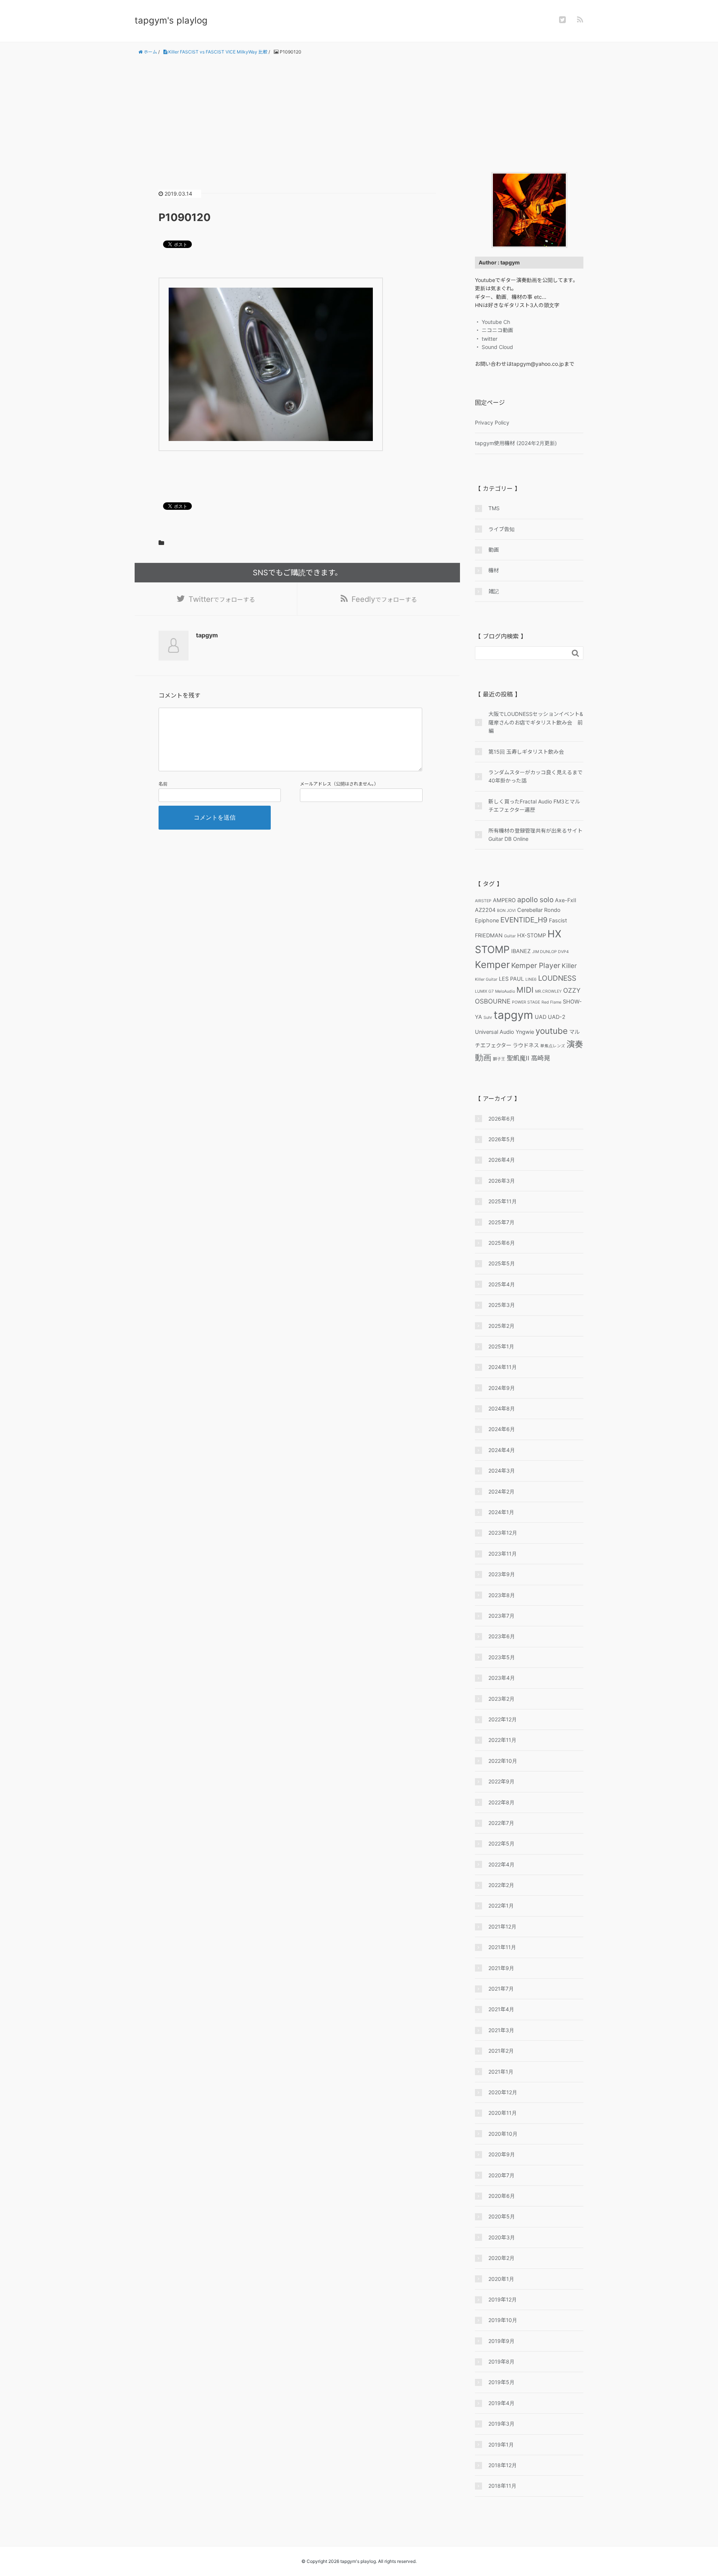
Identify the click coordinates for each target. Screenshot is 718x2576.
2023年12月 (503, 1533)
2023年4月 (502, 1678)
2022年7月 (501, 1823)
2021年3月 (501, 2030)
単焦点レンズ (553, 1046)
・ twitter (486, 339)
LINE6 (531, 979)
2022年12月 (503, 1719)
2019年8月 (501, 2361)
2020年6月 (502, 2196)
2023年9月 (502, 1574)
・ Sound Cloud (494, 347)
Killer (569, 966)
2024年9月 (502, 1388)
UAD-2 (557, 1017)
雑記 (494, 591)
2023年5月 (502, 1657)
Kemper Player (536, 965)
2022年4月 (501, 1864)
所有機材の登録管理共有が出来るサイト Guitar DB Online (536, 835)
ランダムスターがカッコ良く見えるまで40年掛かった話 (536, 776)
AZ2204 (485, 910)
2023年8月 (502, 1595)
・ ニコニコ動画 (494, 330)
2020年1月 (501, 2279)
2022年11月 (502, 1740)
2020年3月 (502, 2237)
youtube (552, 1031)
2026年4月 (502, 1160)
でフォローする (222, 599)
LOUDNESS (557, 978)
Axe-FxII (566, 900)
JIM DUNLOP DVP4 (550, 952)
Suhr (488, 1018)
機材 (494, 570)
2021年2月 (501, 2051)
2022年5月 (501, 1843)
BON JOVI (506, 911)
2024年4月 (502, 1450)
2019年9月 (501, 2341)
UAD (541, 1017)
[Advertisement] (359, 114)
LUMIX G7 (484, 991)
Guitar (510, 936)
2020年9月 (502, 2154)
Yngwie (525, 1032)
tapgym (513, 1015)
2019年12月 (503, 2299)
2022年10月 (503, 1761)
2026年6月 (502, 1119)
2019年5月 (501, 2382)
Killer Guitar (486, 979)
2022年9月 (501, 1781)
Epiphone (487, 920)
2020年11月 (503, 2113)
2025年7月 (501, 1222)
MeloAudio (505, 991)
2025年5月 (502, 1263)
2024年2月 (501, 1491)
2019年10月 (503, 2320)
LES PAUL (511, 979)
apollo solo (535, 900)
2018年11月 (502, 2486)
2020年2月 (501, 2258)
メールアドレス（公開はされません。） (339, 784)
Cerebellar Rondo (539, 910)
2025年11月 (503, 1201)
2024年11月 (503, 1367)
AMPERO (504, 900)
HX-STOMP (532, 935)
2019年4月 (501, 2403)
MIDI (525, 990)
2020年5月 (502, 2216)
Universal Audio (495, 1032)
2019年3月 (501, 2424)
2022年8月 (501, 1802)
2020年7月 (501, 2175)
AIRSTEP (483, 901)
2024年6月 (502, 1429)
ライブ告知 (501, 529)
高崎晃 (541, 1058)
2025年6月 (502, 1243)
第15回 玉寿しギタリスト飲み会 (526, 752)
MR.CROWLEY (548, 991)
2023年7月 (501, 1616)
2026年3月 (502, 1181)
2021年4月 (501, 2009)
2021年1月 (501, 2072)
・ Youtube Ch (493, 322)
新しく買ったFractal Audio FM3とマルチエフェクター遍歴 (534, 805)
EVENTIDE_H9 (524, 920)
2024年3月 (502, 1471)
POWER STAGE (526, 1002)
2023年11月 (503, 1554)
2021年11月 (502, 1947)
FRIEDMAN (489, 935)
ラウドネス (526, 1045)
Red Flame (551, 1002)
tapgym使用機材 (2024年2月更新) (516, 443)
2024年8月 (502, 1408)
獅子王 (499, 1059)
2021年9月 (501, 1968)
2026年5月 (502, 1139)
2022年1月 (501, 1906)
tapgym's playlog (171, 20)
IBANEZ (521, 951)
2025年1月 (501, 1346)
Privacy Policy (492, 422)
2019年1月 (501, 2445)
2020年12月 (503, 2092)
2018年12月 (503, 2465)
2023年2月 (501, 1699)
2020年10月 (503, 2134)
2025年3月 (502, 1305)
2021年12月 (502, 1926)
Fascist (558, 920)
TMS (494, 508)
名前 (163, 784)
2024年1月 (501, 1512)
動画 (494, 550)
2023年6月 (502, 1636)
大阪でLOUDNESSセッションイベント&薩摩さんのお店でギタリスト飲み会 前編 (536, 722)
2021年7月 (501, 1989)
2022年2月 (501, 1885)
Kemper (492, 964)
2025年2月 (501, 1326)
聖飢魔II (518, 1058)
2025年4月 (502, 1284)
